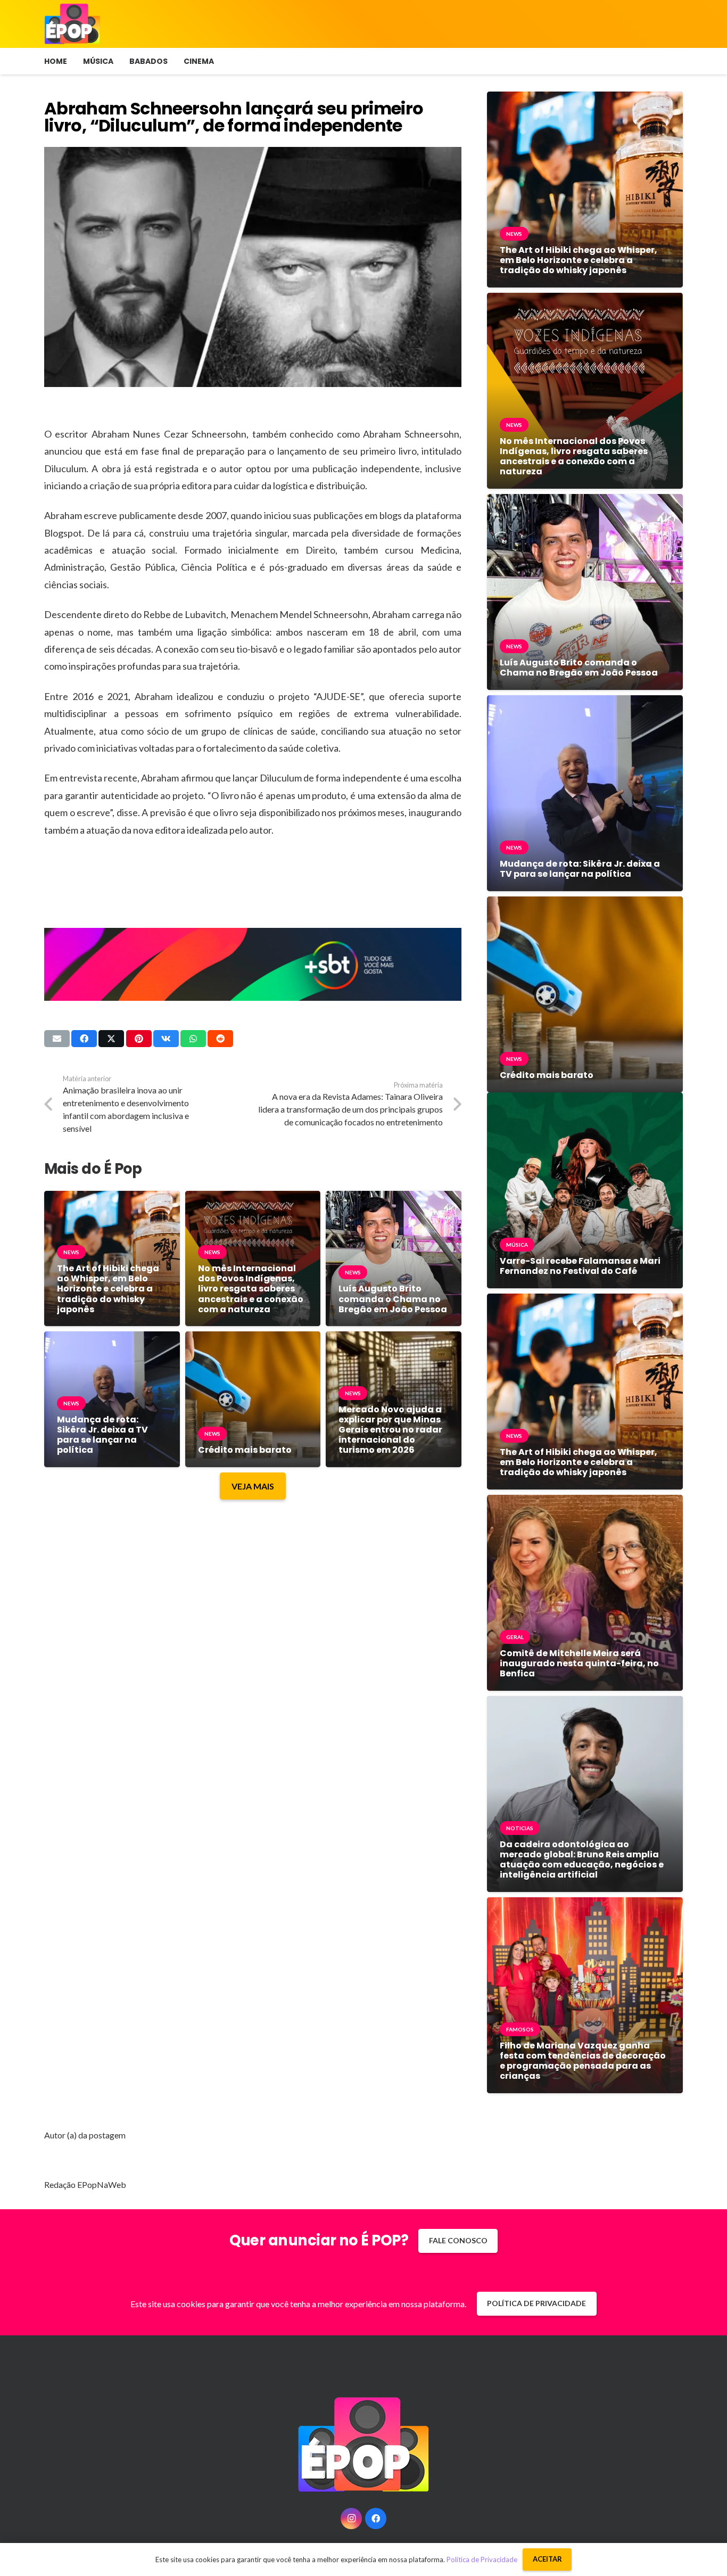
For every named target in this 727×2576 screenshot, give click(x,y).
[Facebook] (376, 2519)
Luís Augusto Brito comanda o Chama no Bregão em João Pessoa (393, 1299)
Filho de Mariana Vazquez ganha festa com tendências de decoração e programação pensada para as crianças (583, 2061)
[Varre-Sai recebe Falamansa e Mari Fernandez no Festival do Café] (585, 1100)
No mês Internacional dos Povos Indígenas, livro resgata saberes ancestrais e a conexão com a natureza (251, 1289)
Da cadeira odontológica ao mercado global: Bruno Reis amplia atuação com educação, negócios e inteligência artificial (582, 1860)
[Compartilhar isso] (84, 1039)
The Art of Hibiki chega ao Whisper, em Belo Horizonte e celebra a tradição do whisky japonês (108, 1289)
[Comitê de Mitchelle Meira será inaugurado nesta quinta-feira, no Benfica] (585, 1503)
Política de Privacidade (482, 2559)
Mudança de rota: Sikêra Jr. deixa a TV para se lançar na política (102, 1435)
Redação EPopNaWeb (85, 2184)
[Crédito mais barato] (253, 1339)
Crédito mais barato (245, 1450)
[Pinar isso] (139, 1039)
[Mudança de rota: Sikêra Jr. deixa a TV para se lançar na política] (112, 1339)
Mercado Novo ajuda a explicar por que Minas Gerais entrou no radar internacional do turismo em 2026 (390, 1430)
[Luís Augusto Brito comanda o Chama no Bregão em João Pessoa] (394, 1199)
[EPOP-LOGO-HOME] (72, 24)
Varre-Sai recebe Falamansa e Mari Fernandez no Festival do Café (580, 1266)
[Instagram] (351, 2519)
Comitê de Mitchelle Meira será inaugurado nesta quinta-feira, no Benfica (579, 1663)
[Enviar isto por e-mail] (57, 1039)
